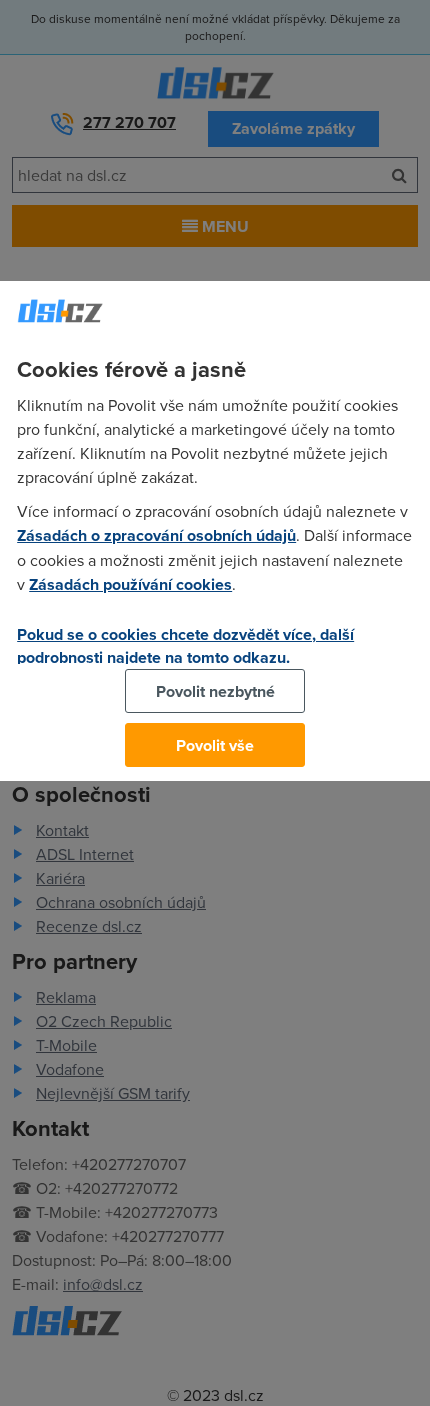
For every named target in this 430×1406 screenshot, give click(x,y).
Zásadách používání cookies (130, 584)
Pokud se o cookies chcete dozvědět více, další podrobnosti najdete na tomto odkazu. (185, 646)
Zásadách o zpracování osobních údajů (156, 535)
